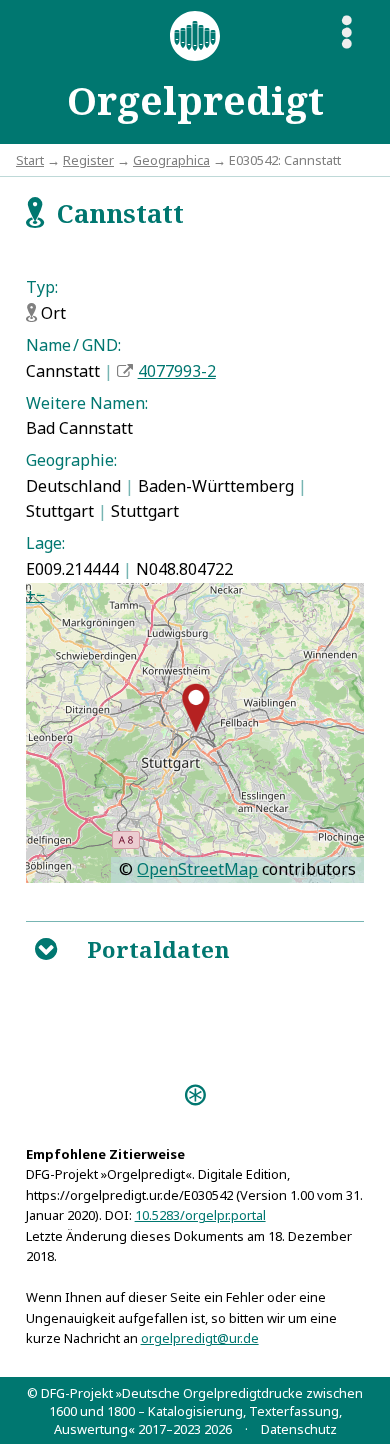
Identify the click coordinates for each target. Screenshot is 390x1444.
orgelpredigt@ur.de (200, 1338)
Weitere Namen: (87, 403)
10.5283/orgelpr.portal (200, 1215)
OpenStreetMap (197, 869)
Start (30, 160)
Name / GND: (73, 345)
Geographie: (71, 460)
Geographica (171, 160)
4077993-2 (177, 371)
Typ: (42, 287)
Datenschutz (299, 1429)
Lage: (45, 543)
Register (88, 160)
